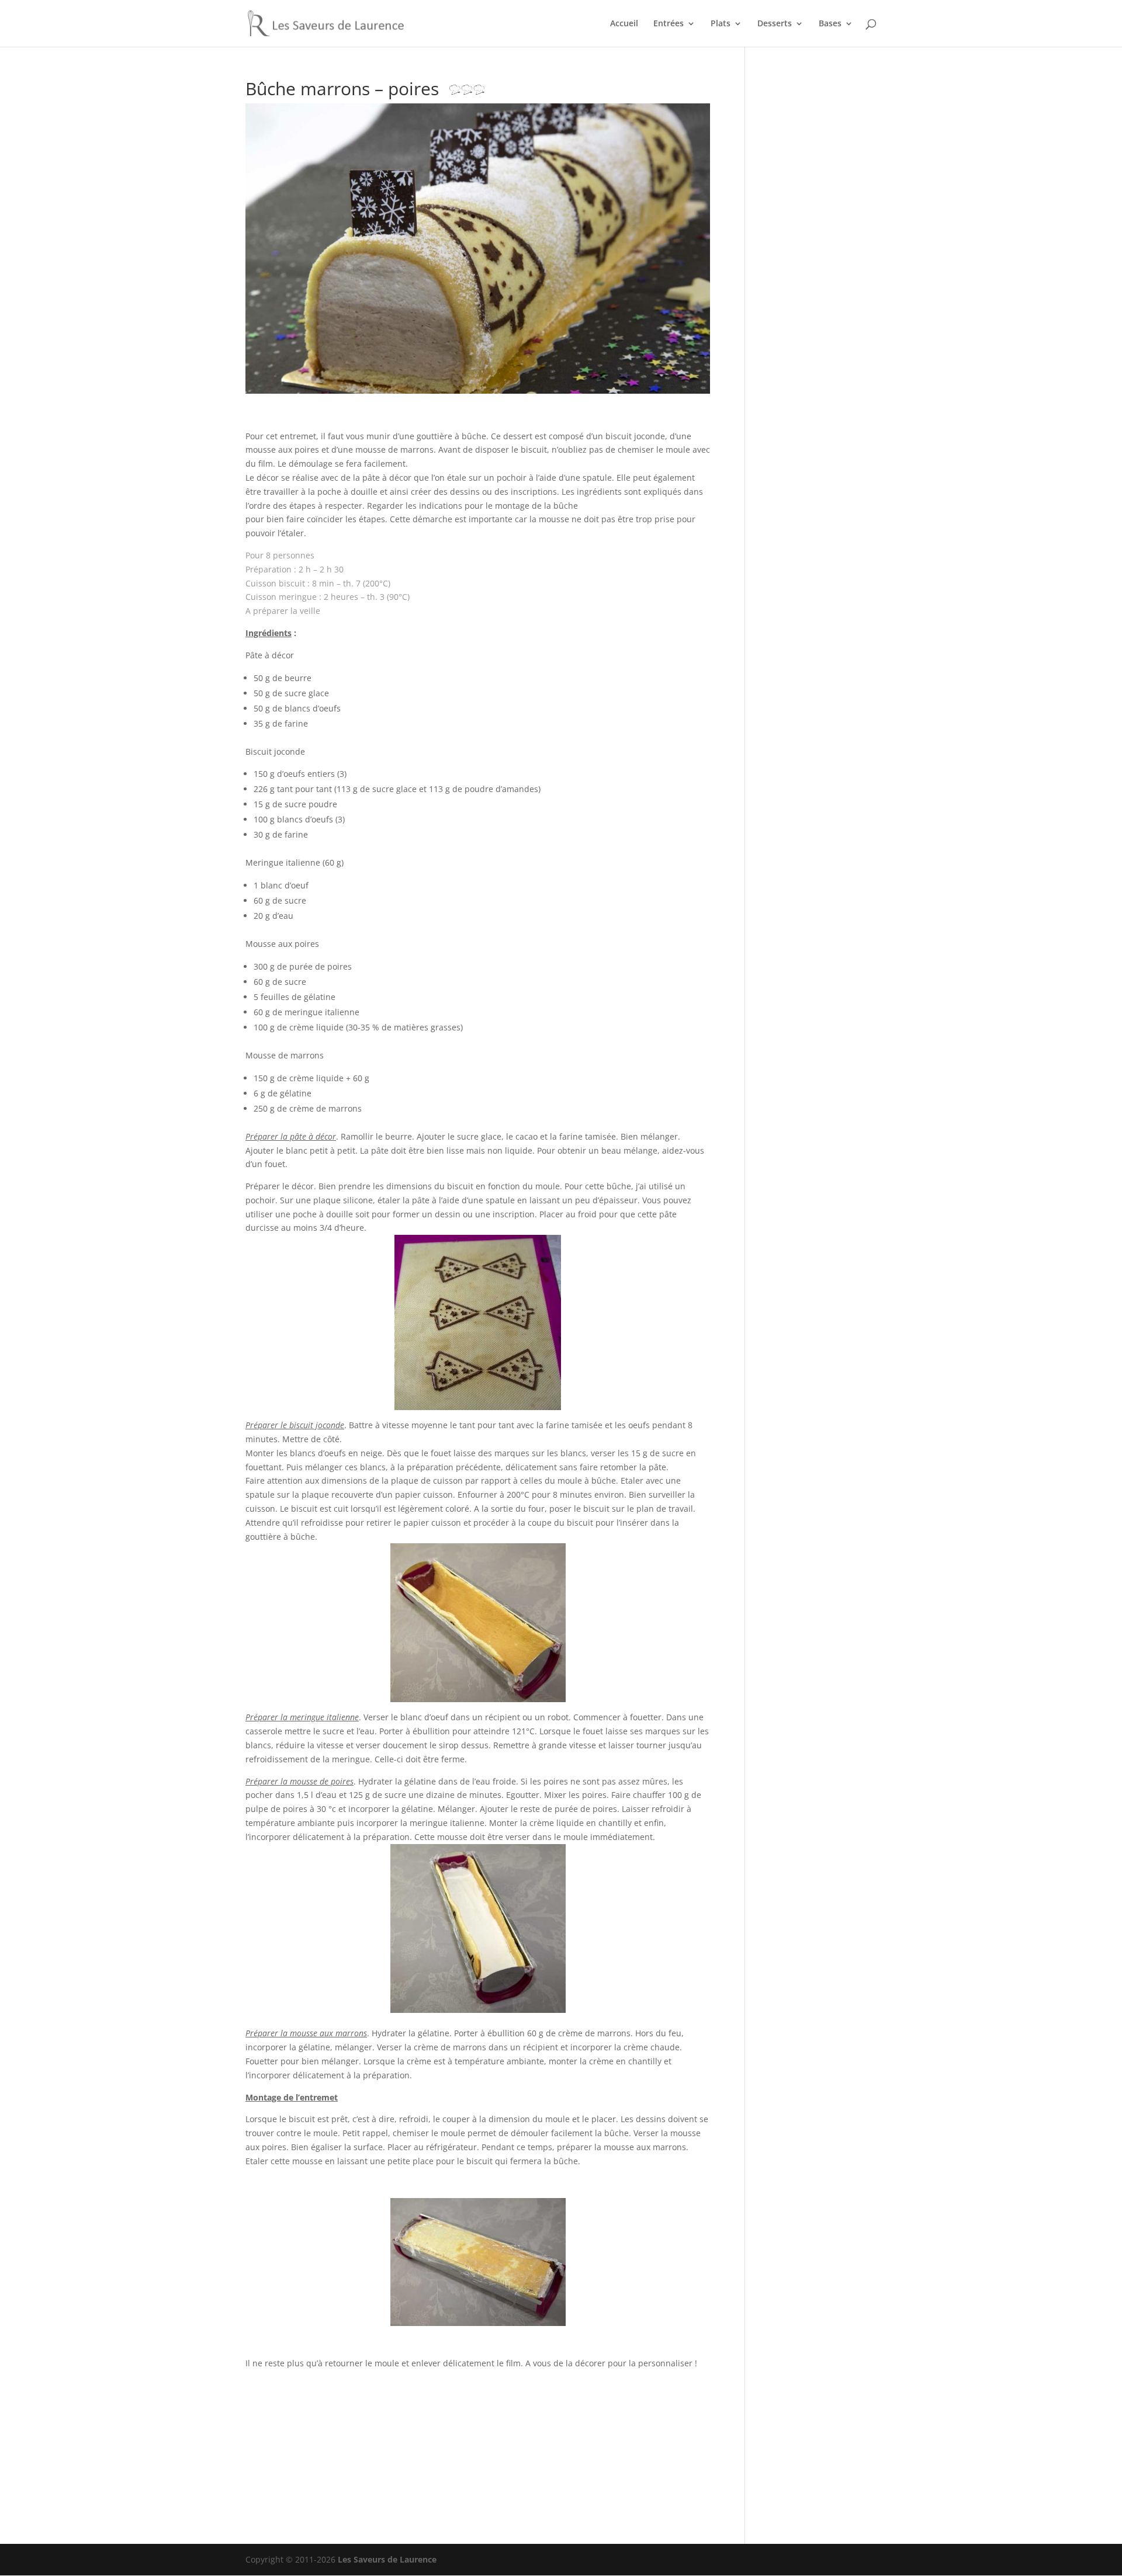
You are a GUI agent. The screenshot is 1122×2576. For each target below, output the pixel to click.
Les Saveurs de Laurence (387, 2559)
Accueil (624, 24)
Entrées (669, 24)
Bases (830, 24)
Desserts (775, 24)
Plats (721, 24)
